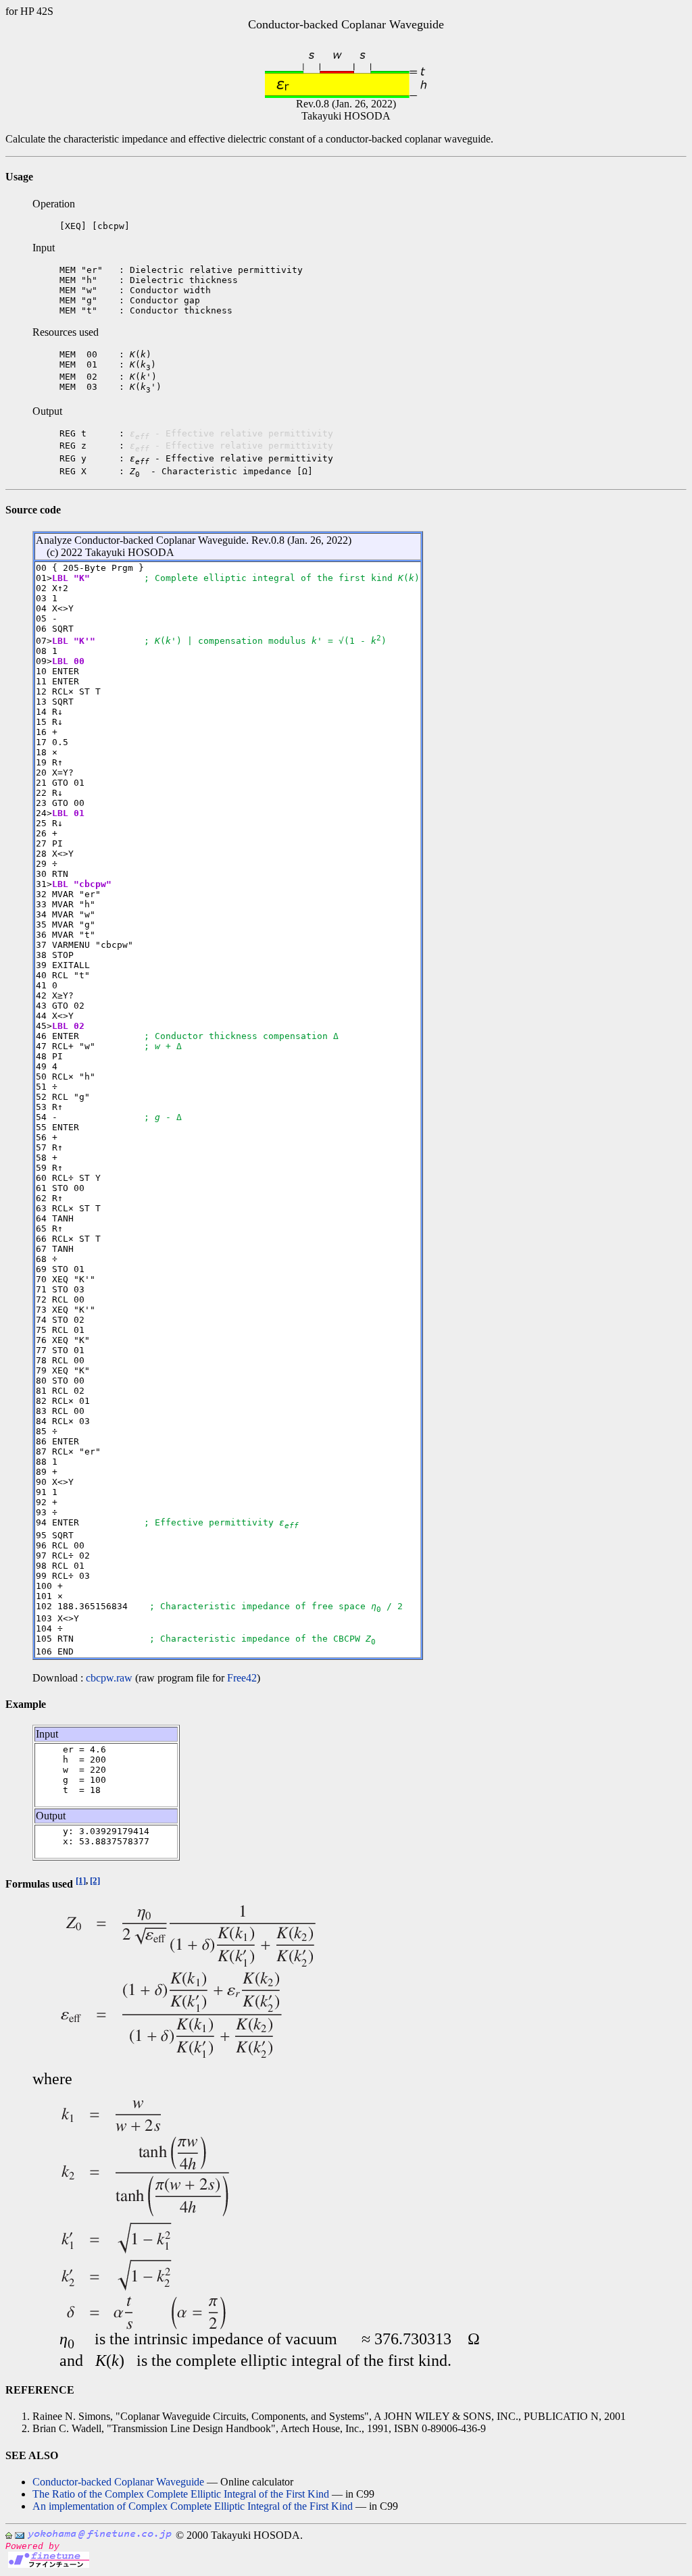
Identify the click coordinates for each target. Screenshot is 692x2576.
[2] (95, 1880)
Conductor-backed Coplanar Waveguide (118, 2482)
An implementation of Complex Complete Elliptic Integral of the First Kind (193, 2506)
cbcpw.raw (109, 1678)
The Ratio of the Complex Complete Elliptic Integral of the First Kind (181, 2494)
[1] (81, 1880)
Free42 (242, 1678)
